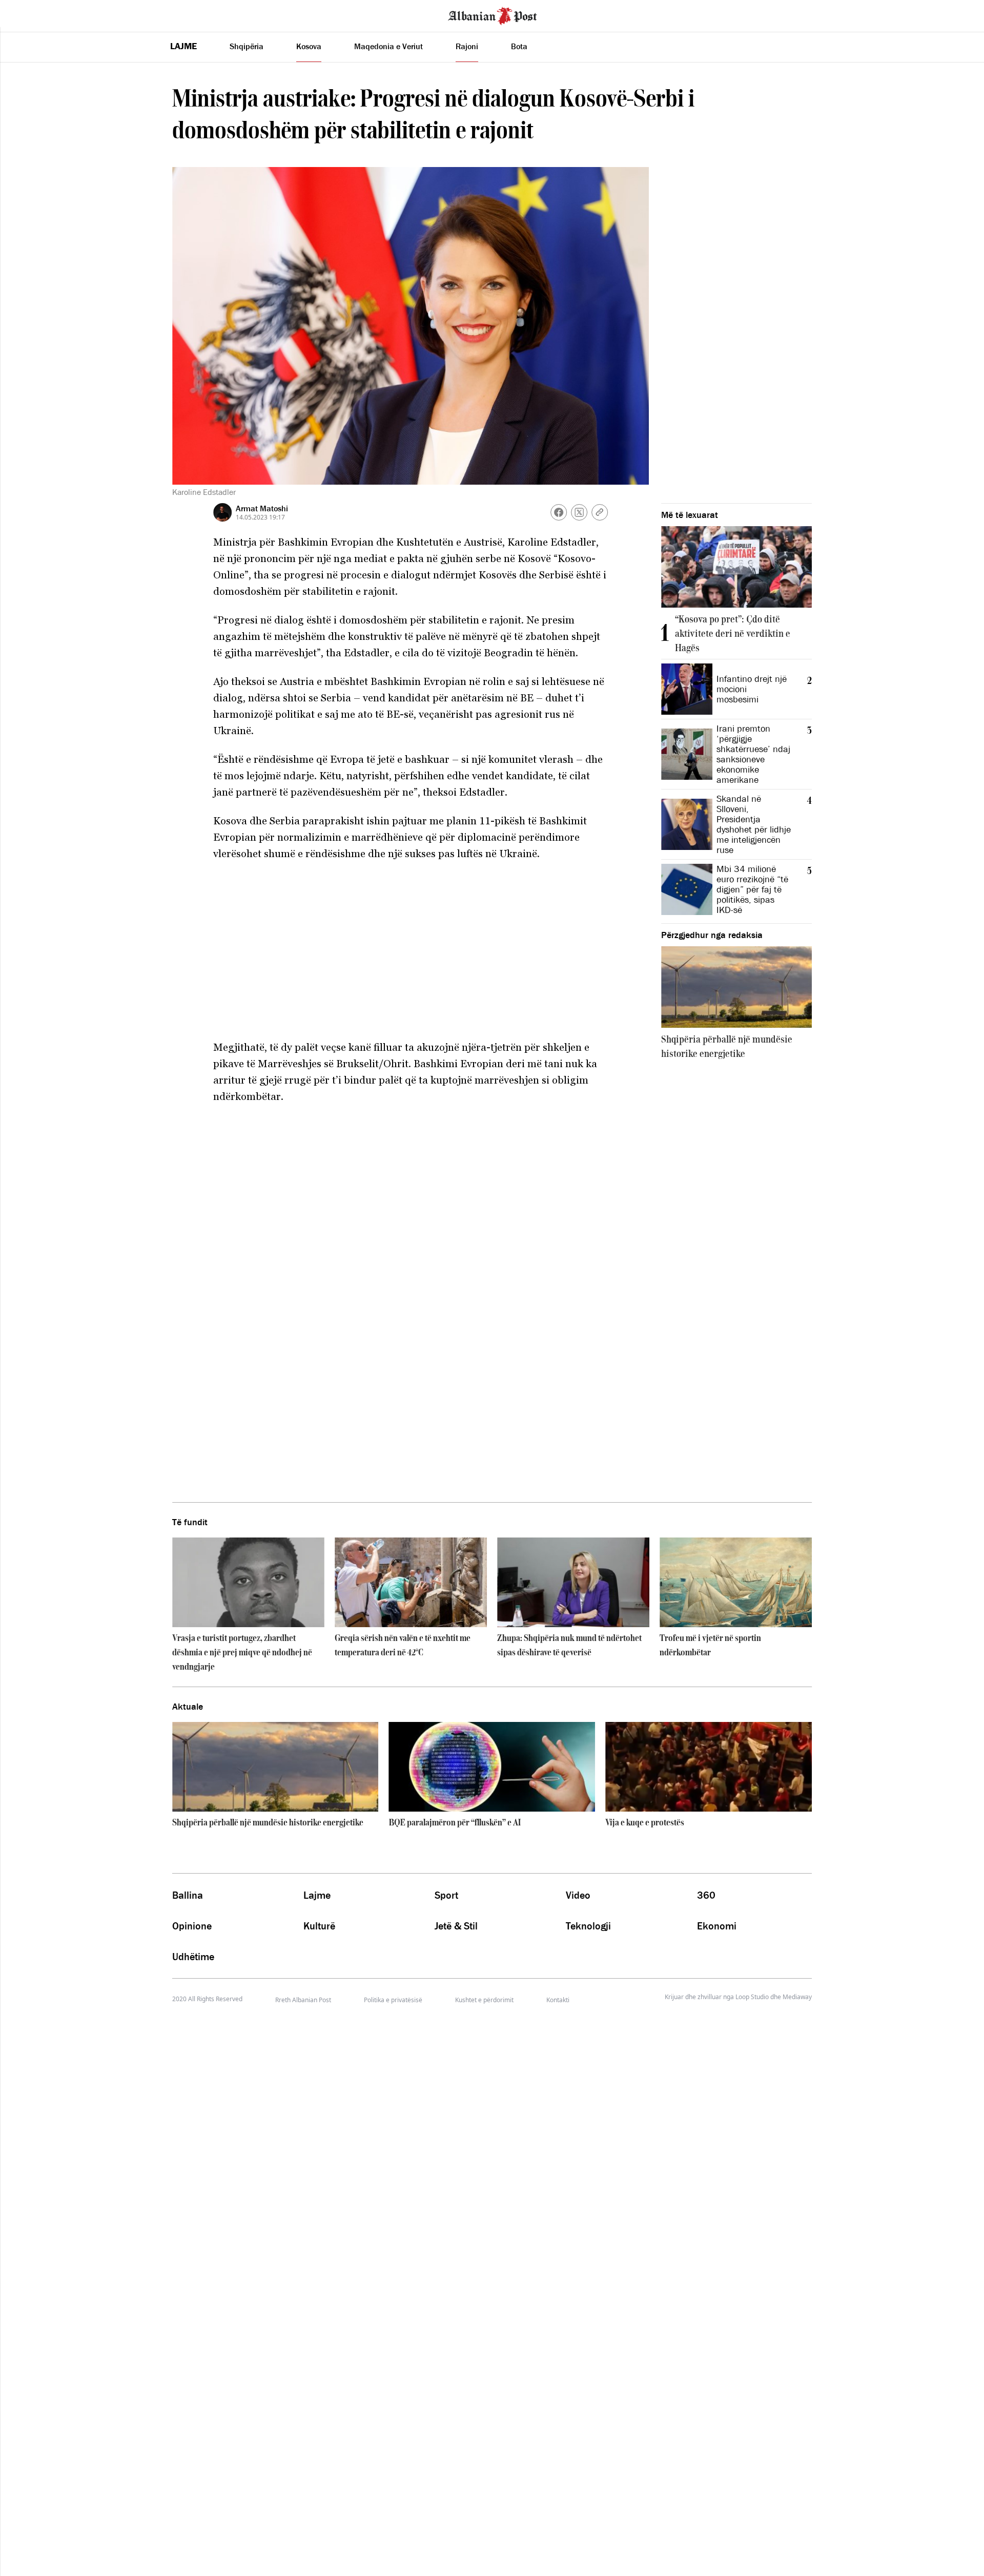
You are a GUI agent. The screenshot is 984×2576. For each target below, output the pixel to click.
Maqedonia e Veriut (388, 46)
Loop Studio (752, 1997)
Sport (446, 1895)
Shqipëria (247, 46)
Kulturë (319, 1926)
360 (706, 1895)
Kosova (309, 46)
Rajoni (467, 46)
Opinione (192, 1926)
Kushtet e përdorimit (484, 2000)
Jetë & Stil (456, 1926)
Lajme (183, 46)
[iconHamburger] (27, 14)
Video (578, 1895)
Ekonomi (717, 1926)
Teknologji (588, 1926)
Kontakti (558, 2000)
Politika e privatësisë (393, 2000)
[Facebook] (559, 512)
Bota (519, 46)
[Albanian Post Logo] (493, 15)
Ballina (188, 1895)
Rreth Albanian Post (303, 2000)
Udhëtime (193, 1957)
